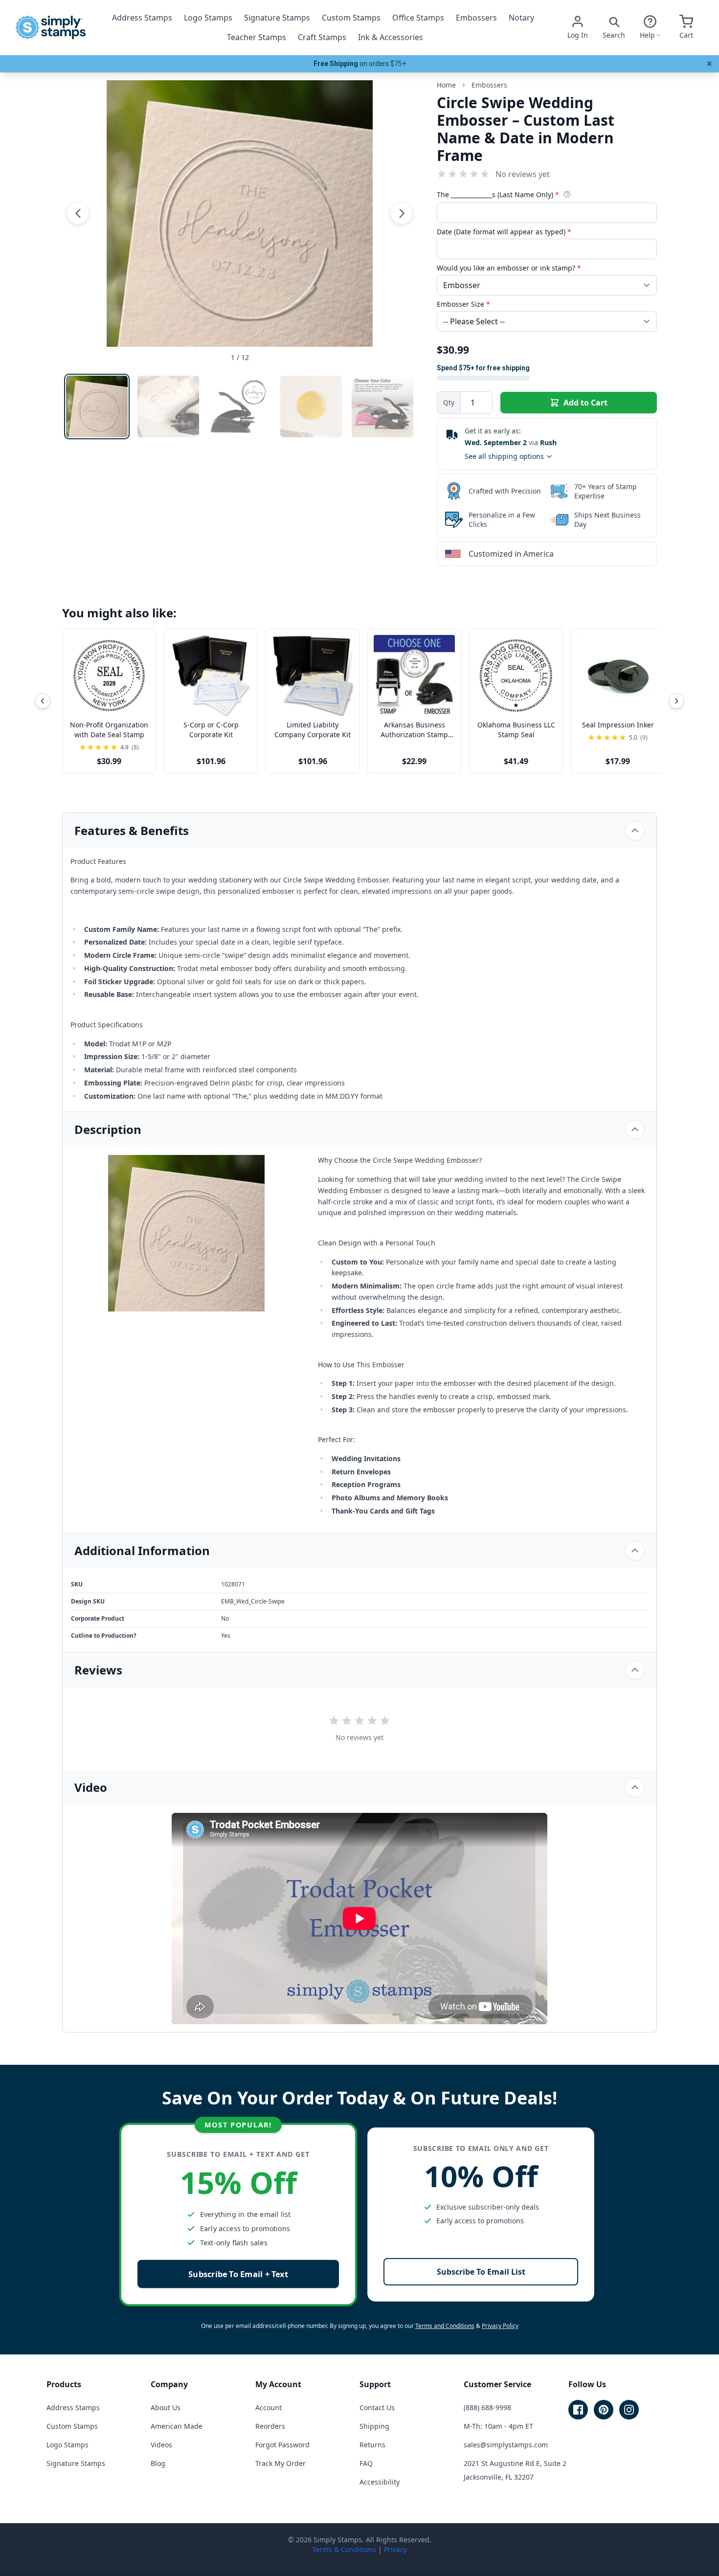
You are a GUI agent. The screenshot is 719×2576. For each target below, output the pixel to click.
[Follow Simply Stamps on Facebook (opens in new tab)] (578, 2410)
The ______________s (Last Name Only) (498, 194)
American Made (177, 2426)
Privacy (395, 2549)
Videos (161, 2445)
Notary (521, 18)
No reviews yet (523, 174)
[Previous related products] (43, 701)
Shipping (374, 2426)
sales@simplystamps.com (506, 2445)
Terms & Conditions (344, 2549)
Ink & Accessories (391, 37)
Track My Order (281, 2463)
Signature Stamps (277, 18)
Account (269, 2407)
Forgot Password (282, 2445)
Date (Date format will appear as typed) (504, 232)
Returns (372, 2445)
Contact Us (377, 2407)
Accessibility (380, 2482)
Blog (158, 2463)
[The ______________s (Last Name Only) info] (567, 194)
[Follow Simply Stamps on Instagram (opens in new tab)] (629, 2410)
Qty (449, 402)
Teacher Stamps (257, 37)
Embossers (476, 18)
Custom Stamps (351, 18)
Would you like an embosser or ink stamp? (509, 268)
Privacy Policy (500, 2326)
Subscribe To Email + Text (238, 2274)
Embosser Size (463, 304)
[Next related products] (676, 701)
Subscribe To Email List (481, 2272)
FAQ (366, 2463)
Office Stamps (418, 18)
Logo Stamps (208, 18)
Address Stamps (142, 18)
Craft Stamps (322, 37)
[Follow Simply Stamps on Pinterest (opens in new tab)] (604, 2410)
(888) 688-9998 (487, 2407)
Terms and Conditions (445, 2326)
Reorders (270, 2426)
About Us (166, 2407)
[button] (78, 213)
